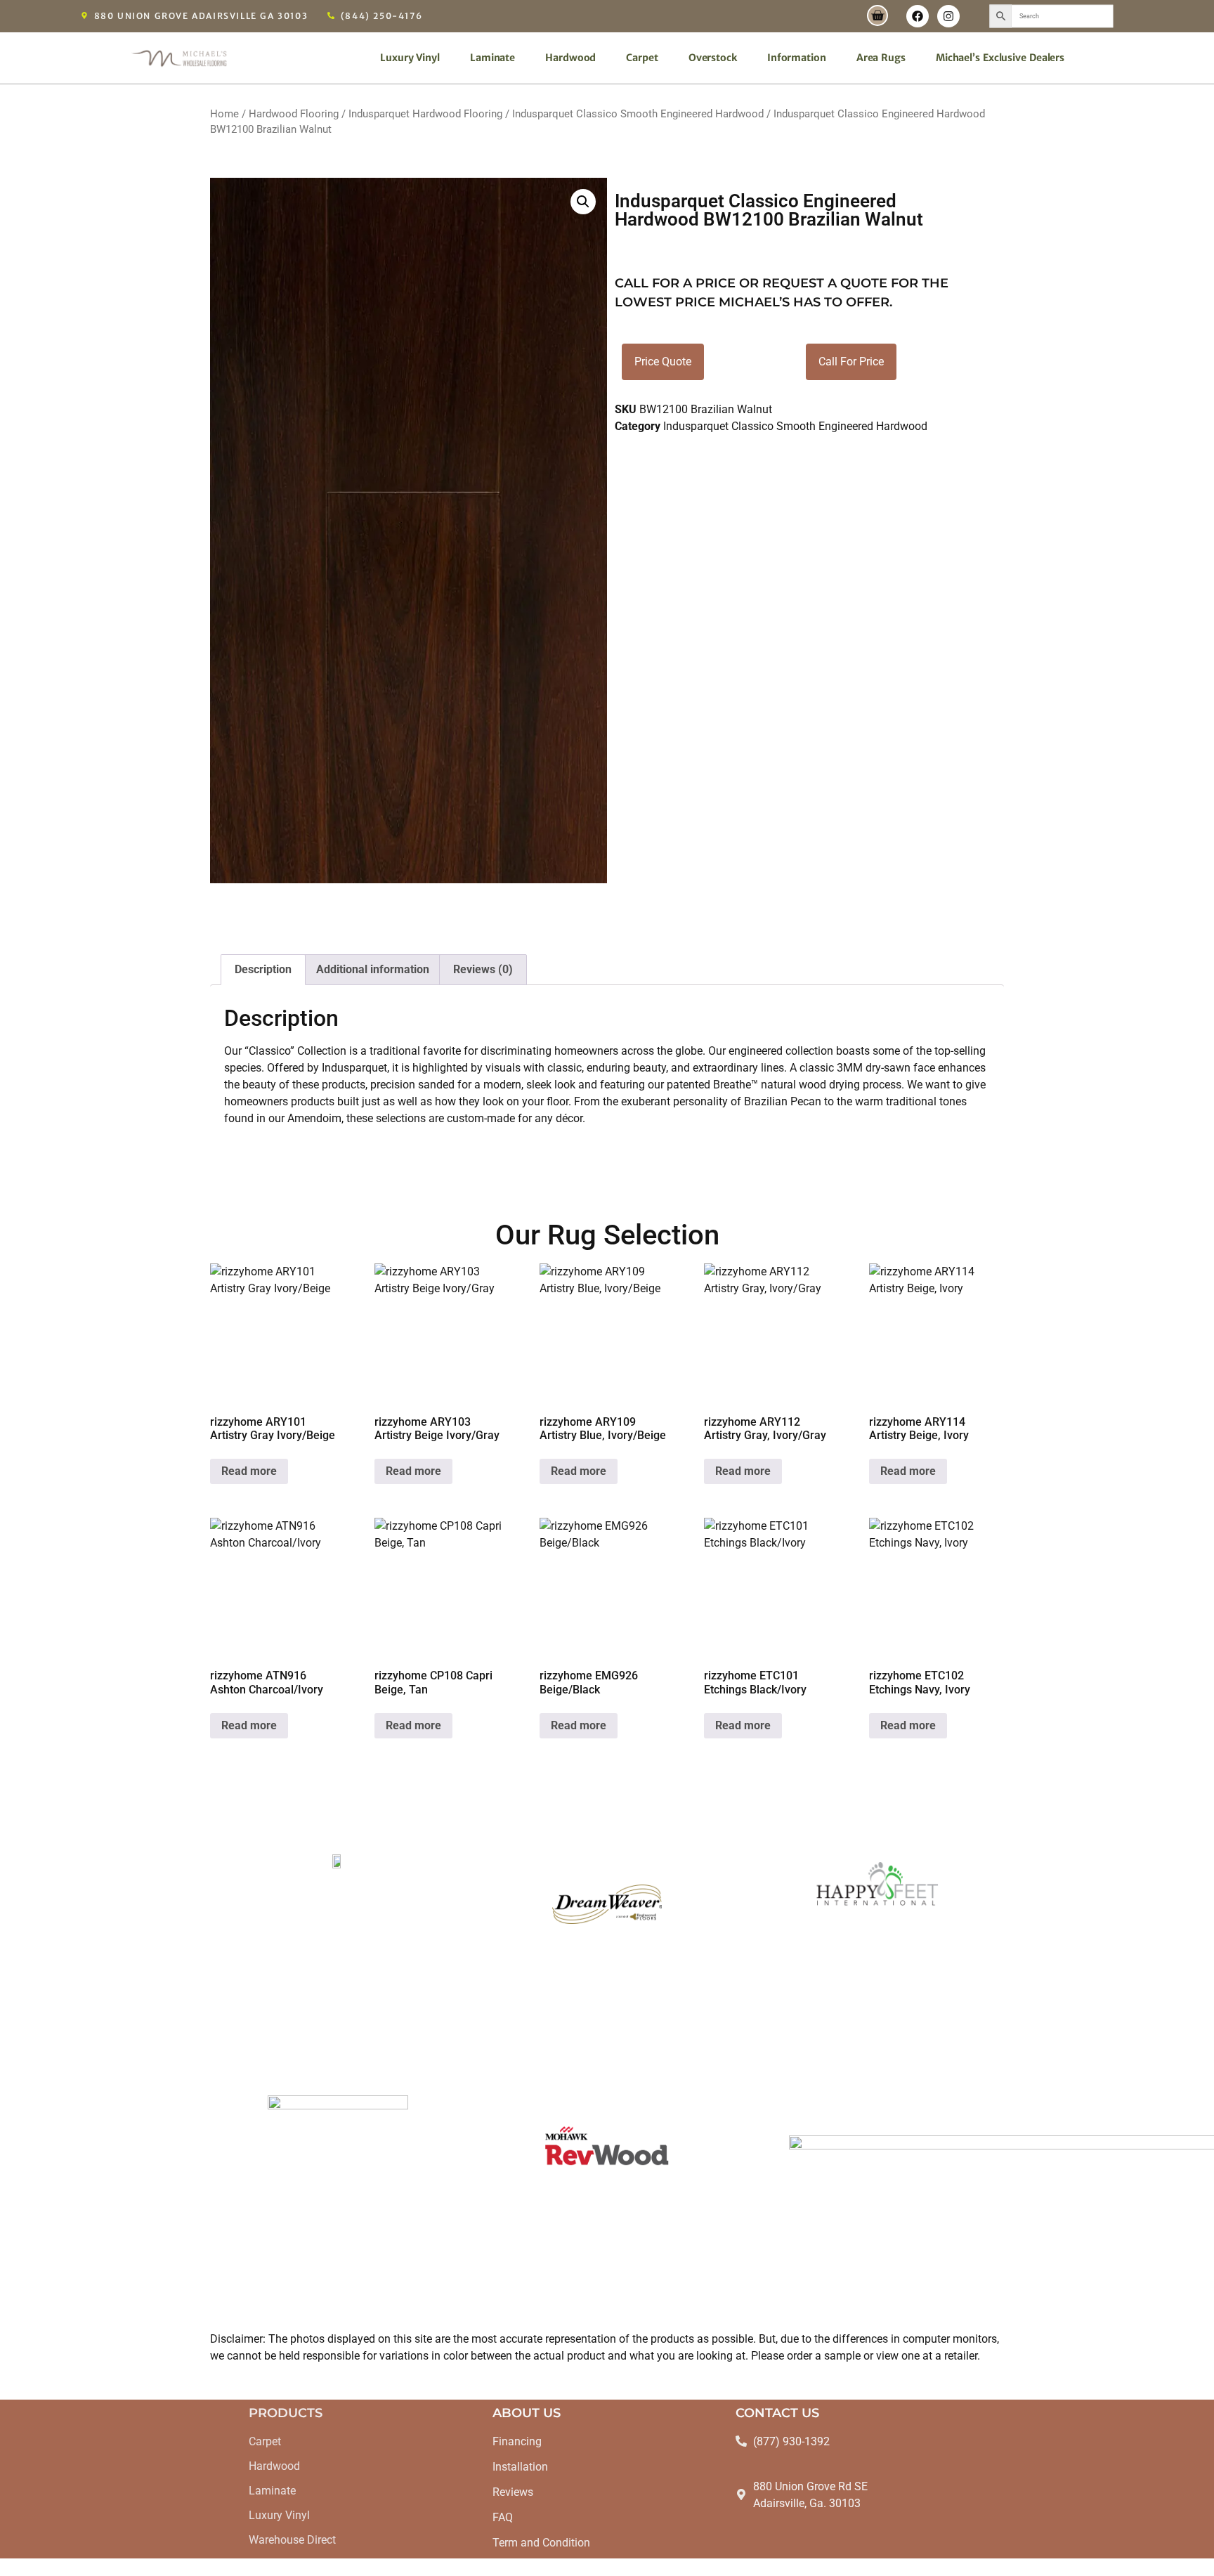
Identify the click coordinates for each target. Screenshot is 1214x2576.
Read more (249, 1471)
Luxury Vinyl (410, 58)
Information (797, 58)
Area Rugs (881, 58)
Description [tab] (263, 969)
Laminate (492, 58)
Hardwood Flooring (294, 114)
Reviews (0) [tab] (483, 969)
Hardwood (570, 58)
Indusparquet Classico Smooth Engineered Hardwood (638, 114)
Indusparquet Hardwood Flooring (425, 114)
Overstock (713, 58)
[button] (583, 202)
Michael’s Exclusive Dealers (1000, 58)
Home (224, 114)
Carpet (642, 58)
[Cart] (877, 15)
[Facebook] (918, 16)
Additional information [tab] (373, 969)
